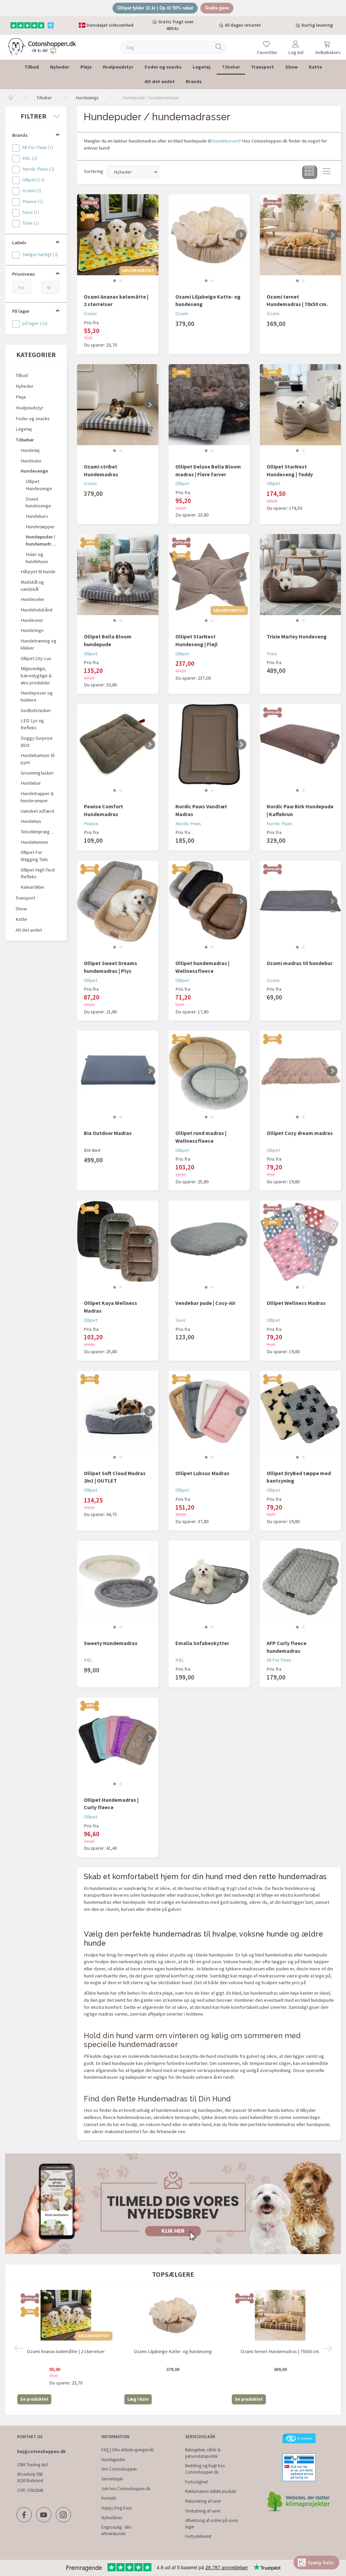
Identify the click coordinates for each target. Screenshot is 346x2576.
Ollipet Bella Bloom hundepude (108, 640)
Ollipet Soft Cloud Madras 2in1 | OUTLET (115, 1477)
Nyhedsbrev (112, 2518)
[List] (327, 172)
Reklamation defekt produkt (211, 2491)
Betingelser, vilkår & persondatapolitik (203, 2453)
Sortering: (94, 171)
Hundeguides (113, 2460)
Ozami (90, 313)
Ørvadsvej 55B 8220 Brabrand (30, 2477)
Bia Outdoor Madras (108, 1133)
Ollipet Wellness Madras (296, 1303)
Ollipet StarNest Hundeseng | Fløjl (196, 640)
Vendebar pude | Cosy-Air (205, 1303)
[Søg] (219, 47)
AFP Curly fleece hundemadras (287, 1647)
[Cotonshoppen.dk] (42, 46)
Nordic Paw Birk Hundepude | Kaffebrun (300, 810)
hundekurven (226, 141)
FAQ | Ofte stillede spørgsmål (127, 2450)
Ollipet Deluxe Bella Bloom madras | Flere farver (208, 470)
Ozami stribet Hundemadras (101, 470)
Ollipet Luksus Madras (202, 1473)
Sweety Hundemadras (111, 1643)
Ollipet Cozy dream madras (300, 1133)
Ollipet (182, 483)
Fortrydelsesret (198, 2536)
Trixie (272, 654)
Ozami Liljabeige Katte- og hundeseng (208, 300)
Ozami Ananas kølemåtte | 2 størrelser (116, 300)
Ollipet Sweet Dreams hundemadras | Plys (110, 967)
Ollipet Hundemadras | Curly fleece (111, 1804)
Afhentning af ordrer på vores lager (212, 2524)
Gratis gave (217, 8)
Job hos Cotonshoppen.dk (126, 2489)
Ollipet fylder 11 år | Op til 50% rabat (155, 8)
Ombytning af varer (203, 2511)
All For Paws (279, 1660)
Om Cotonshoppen (119, 2469)
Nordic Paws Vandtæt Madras (201, 810)
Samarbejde (112, 2479)
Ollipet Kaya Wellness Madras (110, 1307)
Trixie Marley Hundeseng (297, 636)
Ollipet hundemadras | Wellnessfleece (202, 967)
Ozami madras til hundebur (300, 963)
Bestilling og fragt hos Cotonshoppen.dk (205, 2469)
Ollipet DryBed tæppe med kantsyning (299, 1477)
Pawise (91, 824)
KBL (88, 1660)
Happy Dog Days (117, 2508)
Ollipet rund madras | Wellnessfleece (201, 1137)
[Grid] (310, 172)
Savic (181, 1320)
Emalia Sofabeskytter (202, 1643)
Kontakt (109, 2498)
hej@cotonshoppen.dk (41, 2452)
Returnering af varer (203, 2501)
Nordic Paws (188, 824)
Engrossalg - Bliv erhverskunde (116, 2530)
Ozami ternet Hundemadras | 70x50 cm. (297, 300)
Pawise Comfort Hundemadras (103, 810)
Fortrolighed (196, 2482)
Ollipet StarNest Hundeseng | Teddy (290, 470)
